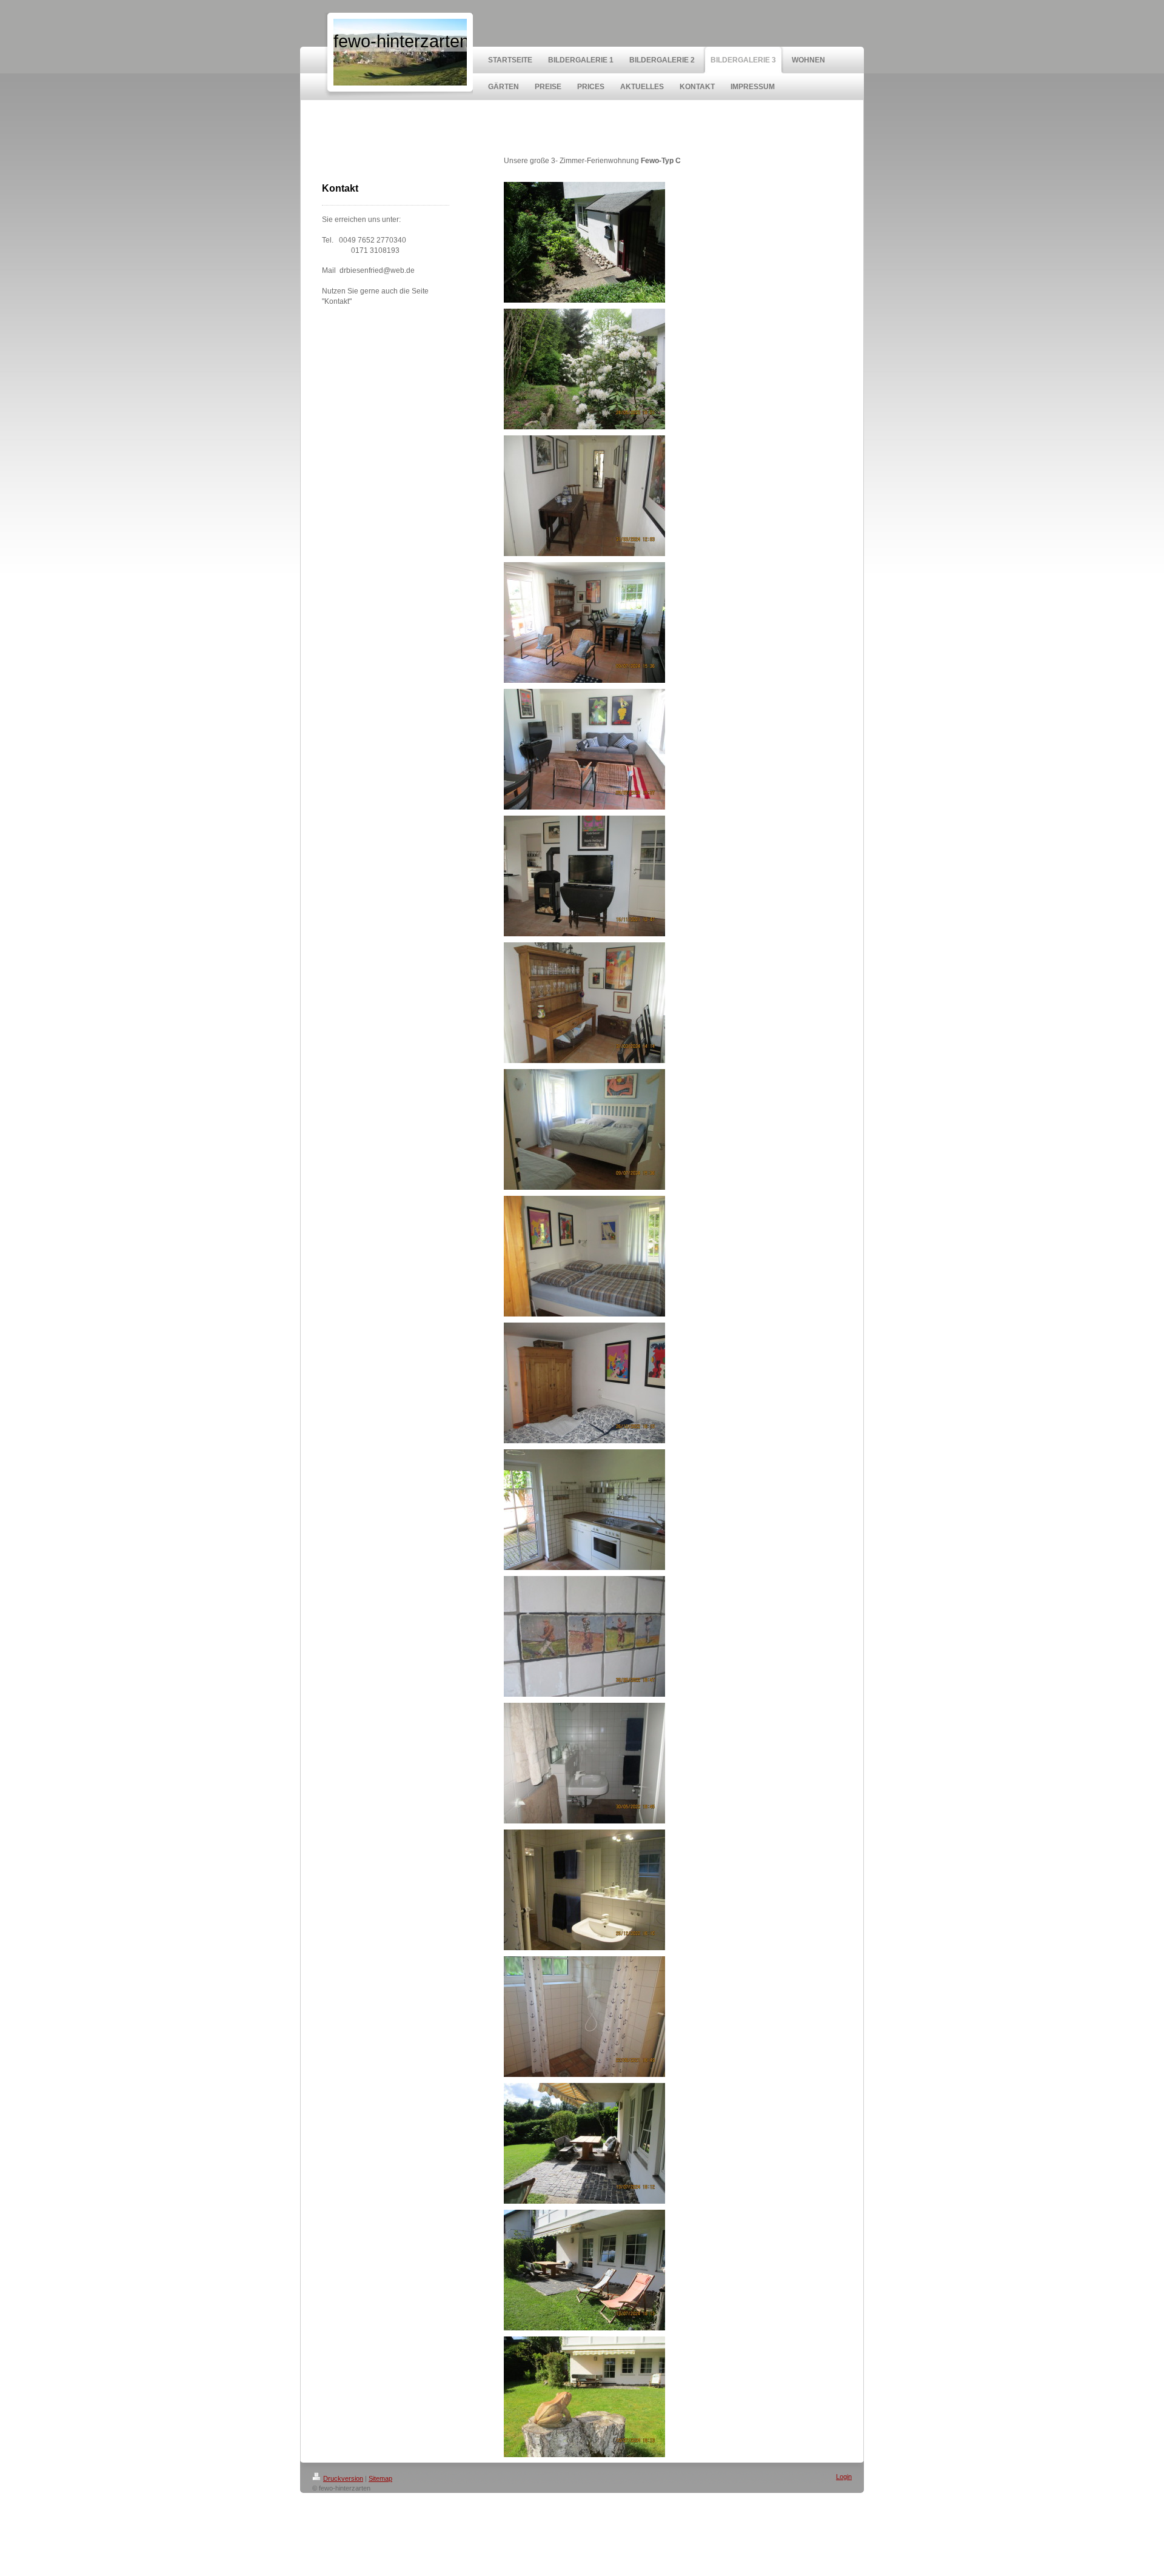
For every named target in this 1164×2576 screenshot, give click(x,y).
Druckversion (343, 2478)
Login (844, 2477)
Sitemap (380, 2478)
